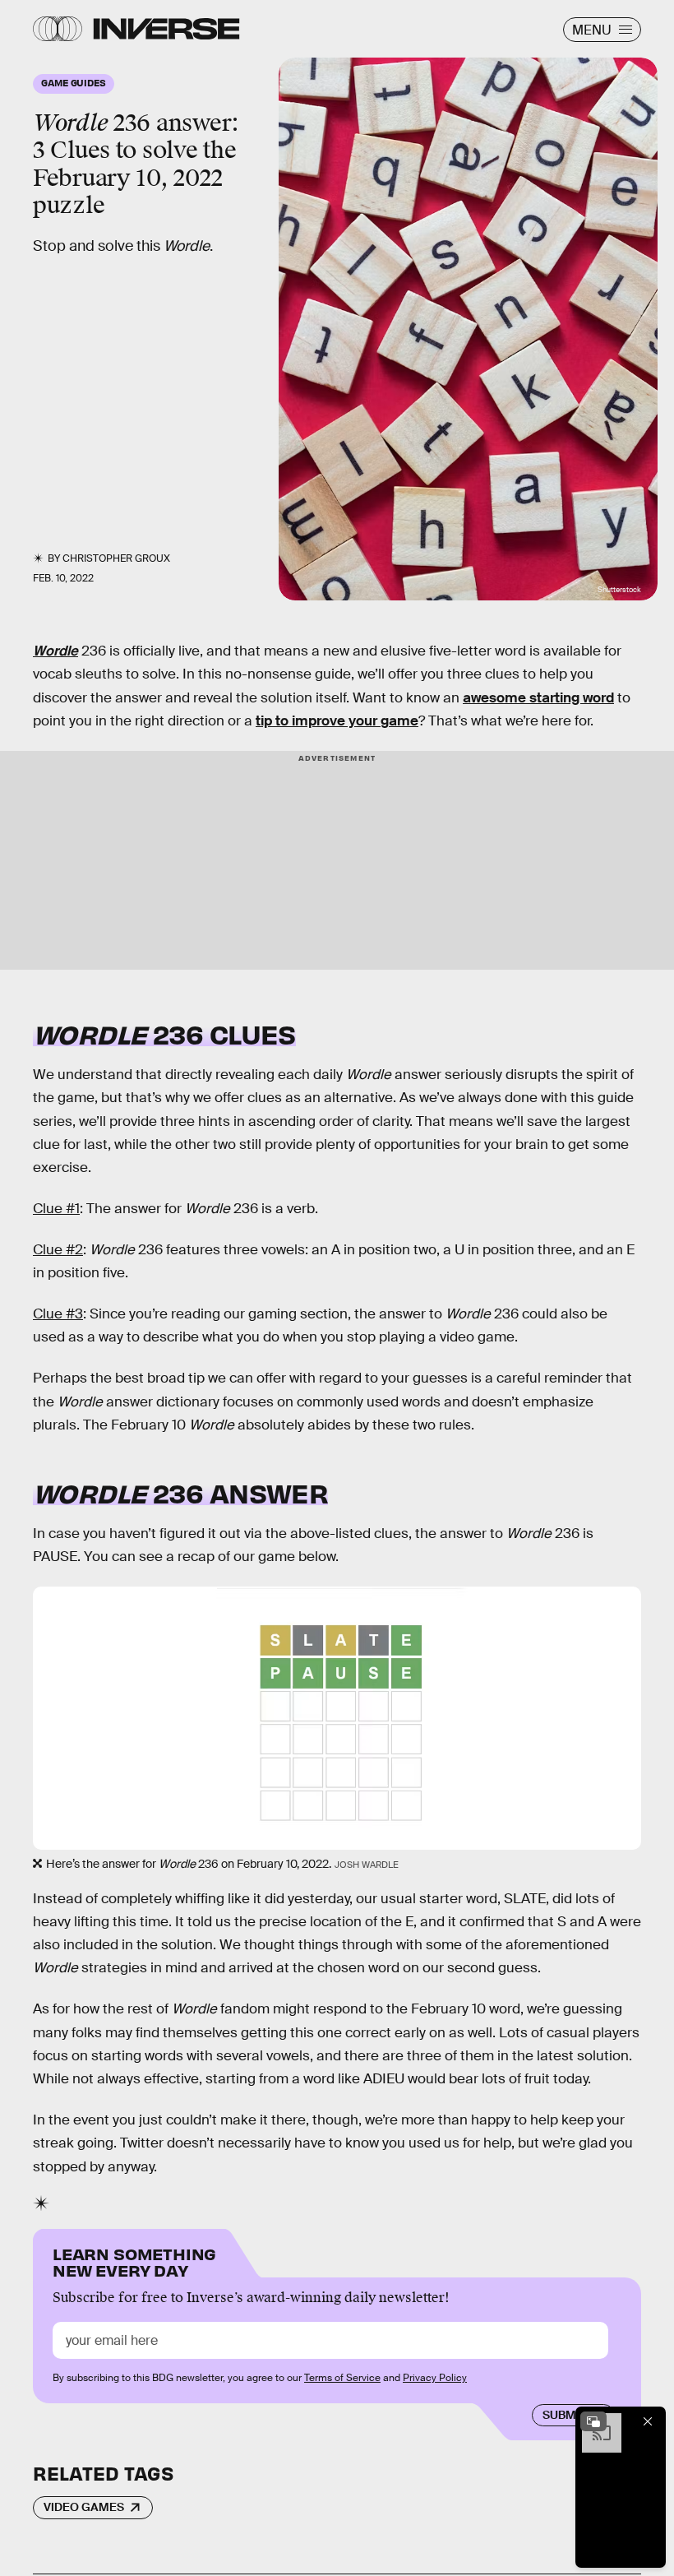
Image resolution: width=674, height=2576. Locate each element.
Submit (564, 2415)
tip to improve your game (337, 721)
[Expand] (593, 2421)
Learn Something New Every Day (134, 2261)
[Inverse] (166, 29)
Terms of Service (342, 2378)
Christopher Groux (116, 558)
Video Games (84, 2507)
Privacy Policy (435, 2378)
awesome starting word (538, 698)
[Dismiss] (648, 2421)
